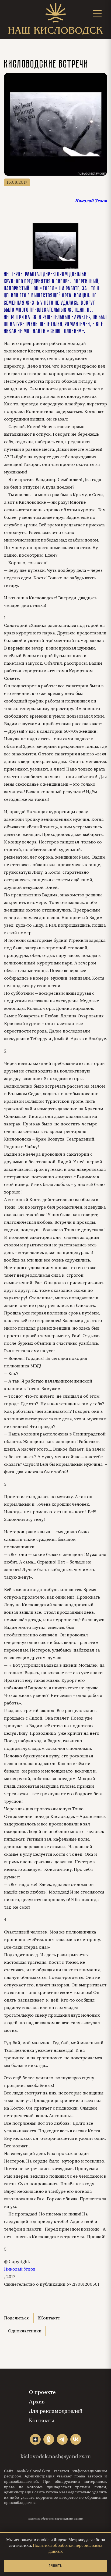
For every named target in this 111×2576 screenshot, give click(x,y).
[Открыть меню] (97, 13)
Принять (55, 2566)
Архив (37, 2402)
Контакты (41, 2421)
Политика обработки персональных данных (55, 2519)
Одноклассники (25, 2331)
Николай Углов (20, 2269)
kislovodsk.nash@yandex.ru (56, 2456)
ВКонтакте (49, 2318)
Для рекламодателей (56, 2411)
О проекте (42, 2392)
